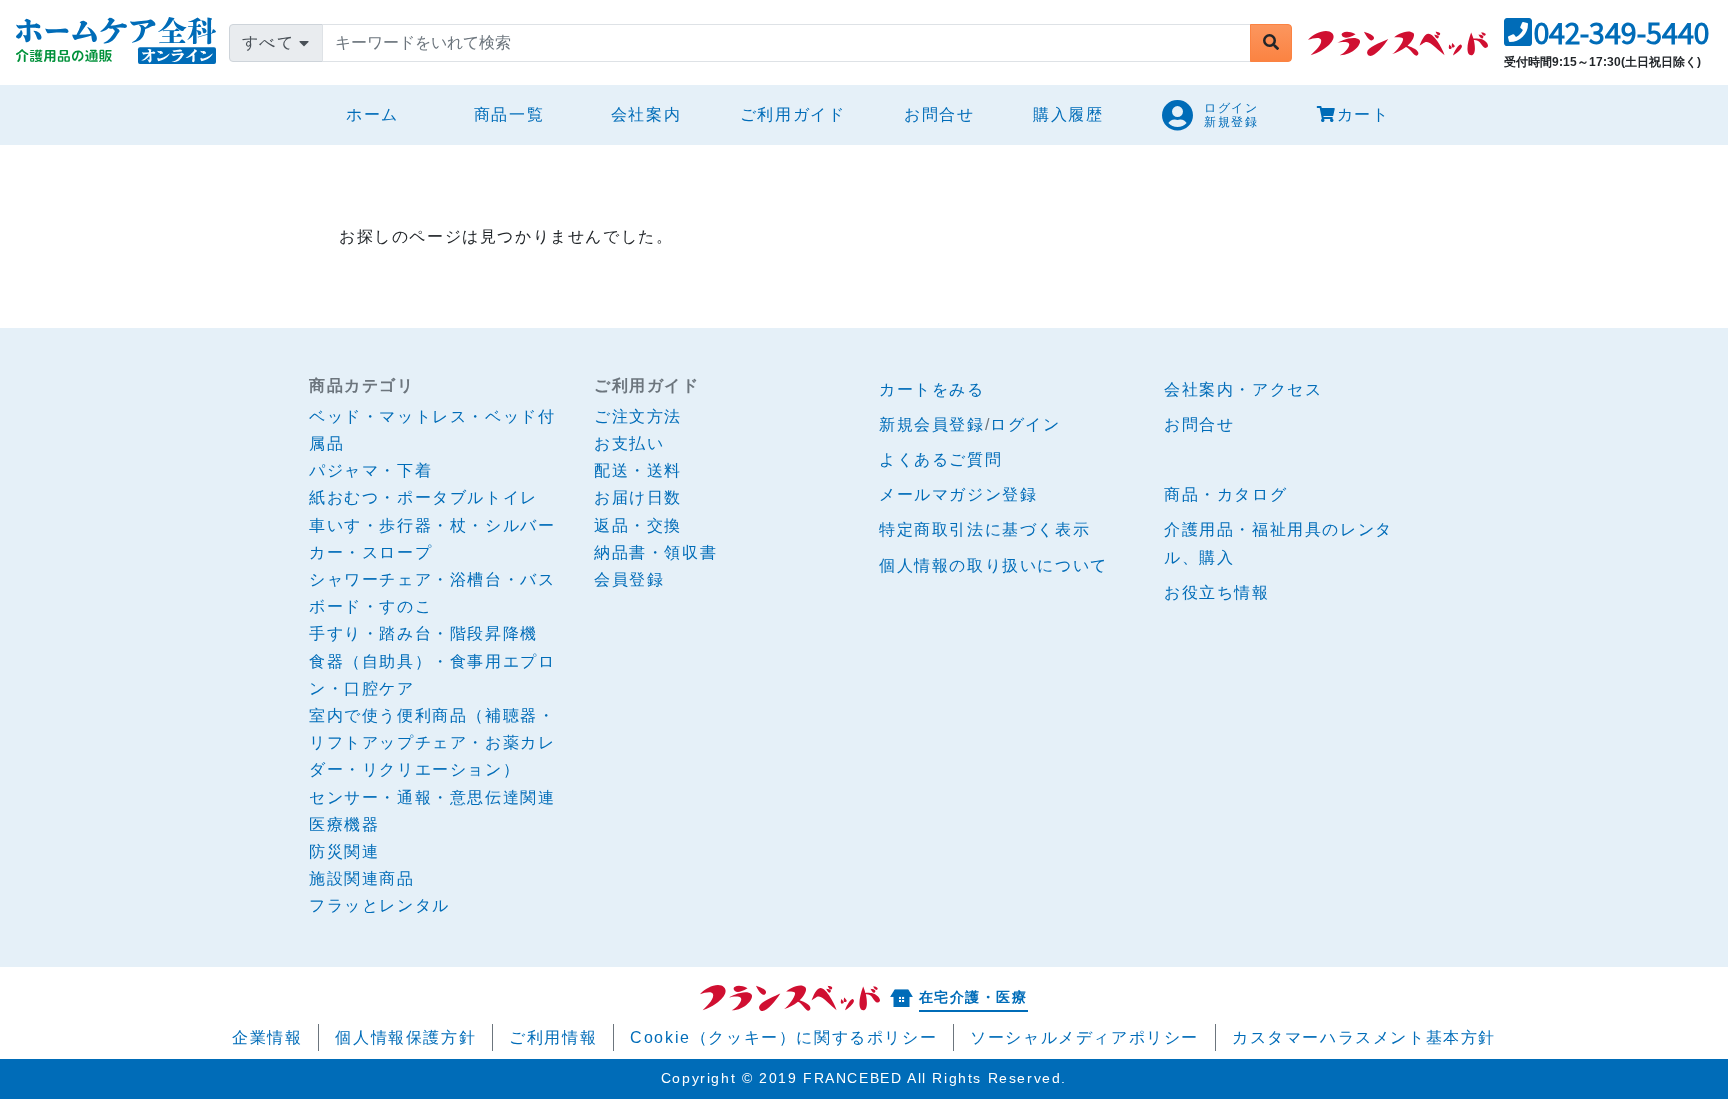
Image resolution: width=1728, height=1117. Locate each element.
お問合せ (939, 114)
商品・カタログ (1225, 494)
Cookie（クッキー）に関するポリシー (783, 1037)
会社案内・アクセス (1243, 389)
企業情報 (267, 1037)
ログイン (1025, 424)
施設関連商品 (362, 878)
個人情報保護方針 (405, 1037)
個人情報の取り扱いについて (993, 565)
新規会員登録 (932, 424)
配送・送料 (638, 470)
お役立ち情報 (1217, 592)
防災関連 (344, 851)
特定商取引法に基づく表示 (984, 529)
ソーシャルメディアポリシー (1084, 1037)
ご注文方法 (638, 416)
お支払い (629, 443)
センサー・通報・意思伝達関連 (432, 797)
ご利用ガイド (793, 114)
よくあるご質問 (940, 459)
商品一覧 (509, 114)
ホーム (380, 114)
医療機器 (344, 824)
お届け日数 (638, 497)
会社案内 (646, 114)
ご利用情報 (553, 1037)
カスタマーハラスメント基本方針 (1364, 1037)
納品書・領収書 (655, 552)
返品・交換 (638, 525)
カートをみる (932, 389)
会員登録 (629, 579)
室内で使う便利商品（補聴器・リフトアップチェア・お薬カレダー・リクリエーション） (432, 742)
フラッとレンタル (379, 905)
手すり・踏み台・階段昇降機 (423, 633)
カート (1363, 114)
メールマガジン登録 (958, 494)
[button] (1606, 38)
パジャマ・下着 (370, 470)
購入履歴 (1068, 114)
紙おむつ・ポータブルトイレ (423, 497)
